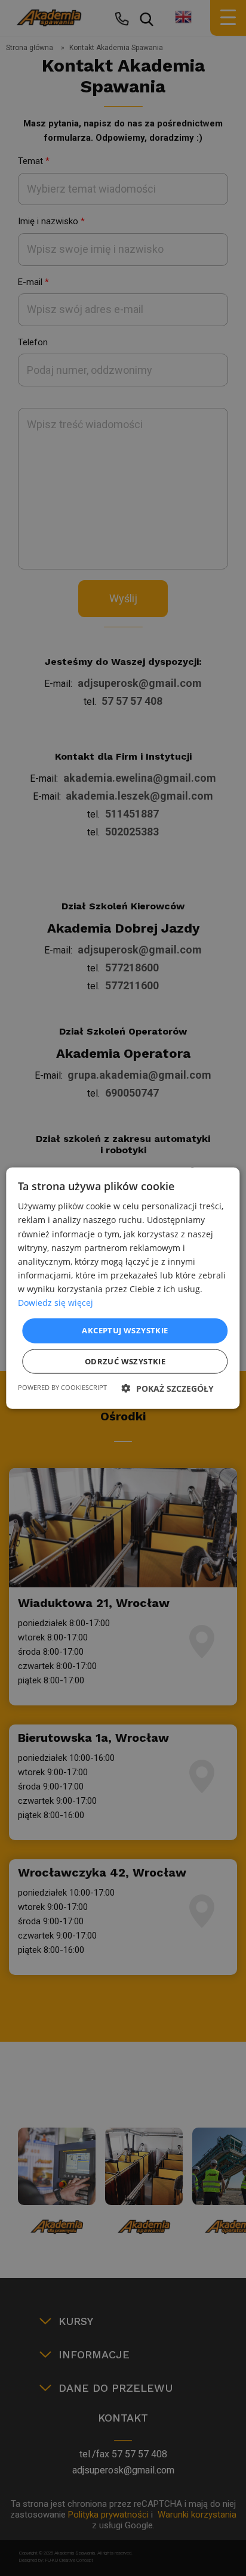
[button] (168, 1388)
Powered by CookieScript (62, 1387)
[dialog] (123, 1288)
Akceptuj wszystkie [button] (125, 1330)
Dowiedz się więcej (56, 1303)
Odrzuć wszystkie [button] (125, 1361)
